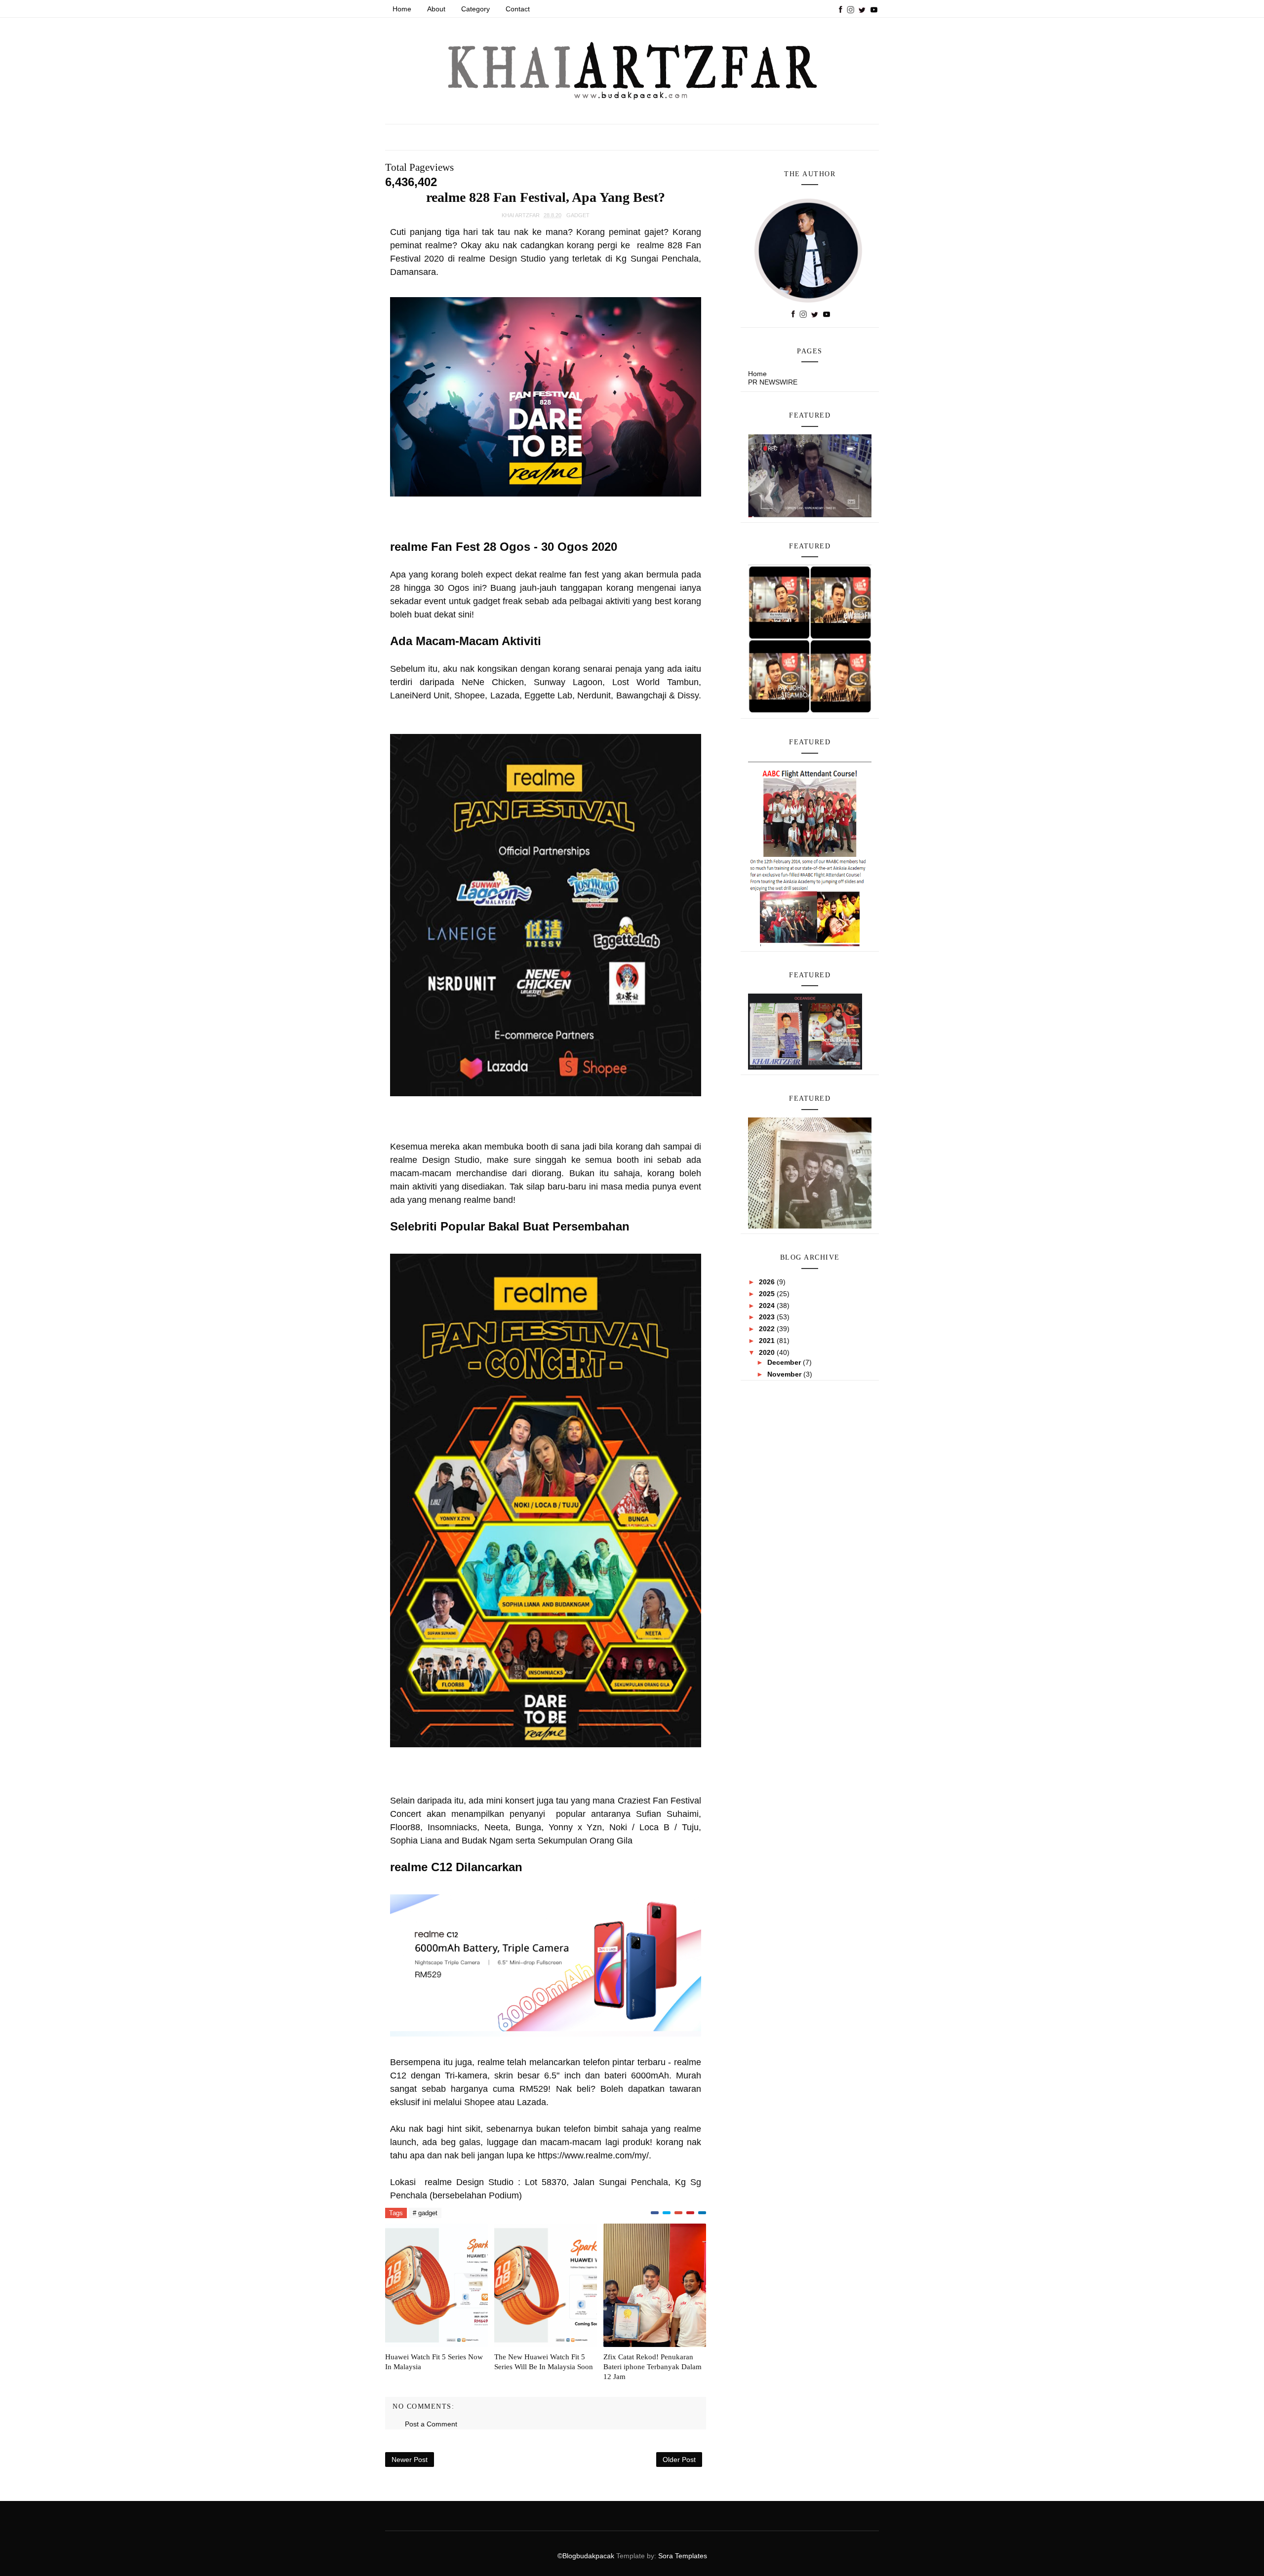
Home (402, 9)
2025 (768, 1294)
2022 (768, 1329)
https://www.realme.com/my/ (593, 2155)
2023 (768, 1317)
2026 (768, 1282)
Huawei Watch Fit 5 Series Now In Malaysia (434, 2362)
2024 (768, 1306)
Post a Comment (431, 2424)
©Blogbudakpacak (587, 2556)
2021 (768, 1341)
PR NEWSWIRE (773, 382)
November (785, 1374)
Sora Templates (683, 2556)
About (436, 9)
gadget (578, 215)
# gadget (425, 2213)
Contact (518, 9)
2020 (768, 1352)
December (785, 1362)
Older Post (679, 2460)
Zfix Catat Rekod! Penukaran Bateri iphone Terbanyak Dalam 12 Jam (652, 2367)
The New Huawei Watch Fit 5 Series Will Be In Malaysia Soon (544, 2362)
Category (475, 9)
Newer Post (410, 2460)
